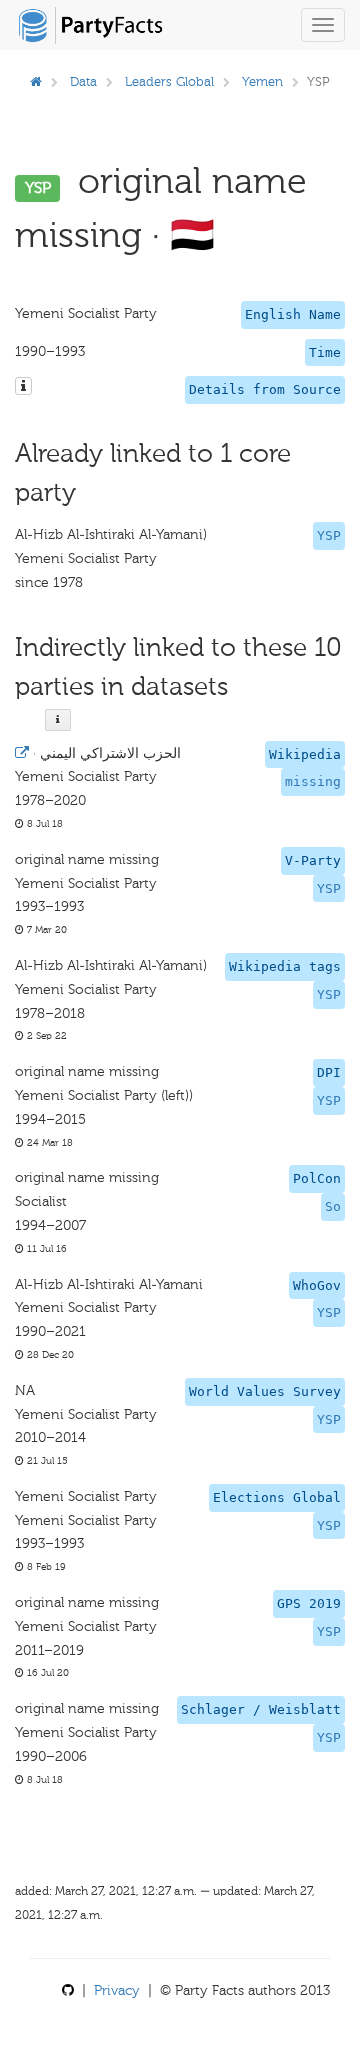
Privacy (117, 1990)
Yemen (262, 81)
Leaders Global (169, 81)
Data (83, 81)
